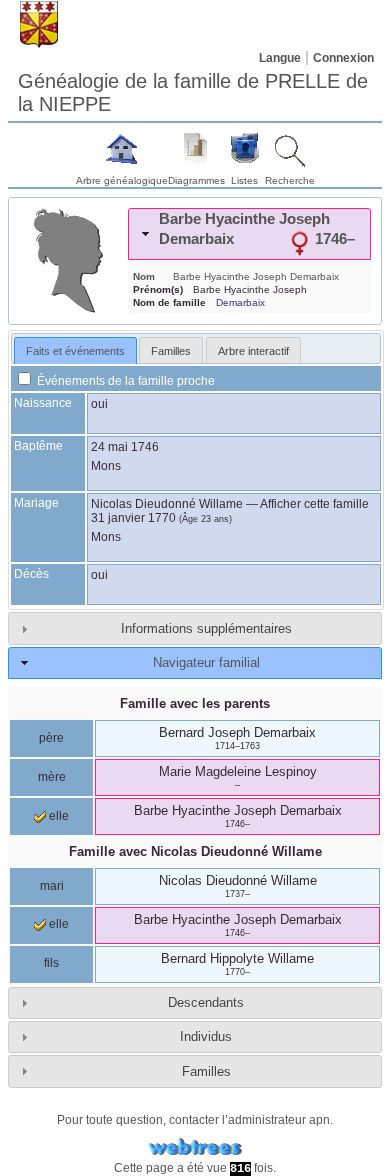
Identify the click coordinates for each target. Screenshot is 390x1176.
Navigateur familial (206, 662)
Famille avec (195, 851)
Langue (280, 58)
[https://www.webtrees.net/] (195, 1147)
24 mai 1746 (125, 447)
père (51, 738)
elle (57, 816)
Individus (206, 1036)
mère (52, 777)
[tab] (249, 234)
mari (52, 886)
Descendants (206, 1002)
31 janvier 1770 (133, 518)
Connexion (343, 58)
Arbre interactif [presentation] (253, 351)
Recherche (290, 180)
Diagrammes (196, 180)
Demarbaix (240, 302)
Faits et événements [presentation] (75, 351)
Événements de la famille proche (124, 381)
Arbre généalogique (122, 180)
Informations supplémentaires (206, 628)
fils (51, 963)
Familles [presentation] (171, 351)
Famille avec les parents (195, 703)
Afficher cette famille (314, 504)
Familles (206, 1071)
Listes (244, 180)
